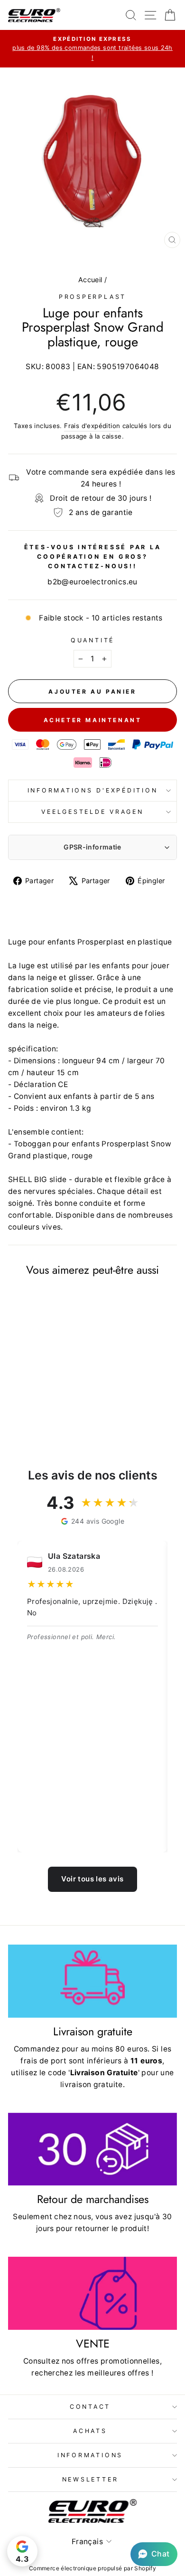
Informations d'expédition (93, 790)
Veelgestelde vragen (92, 812)
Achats (90, 2431)
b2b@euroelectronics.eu (92, 582)
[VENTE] (92, 2293)
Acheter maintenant (93, 720)
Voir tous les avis (92, 1879)
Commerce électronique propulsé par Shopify (92, 2568)
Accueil (90, 280)
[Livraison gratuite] (92, 1981)
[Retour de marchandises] (92, 2149)
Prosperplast (92, 297)
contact (90, 2407)
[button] (154, 2554)
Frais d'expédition (92, 426)
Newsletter (90, 2479)
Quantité (92, 640)
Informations (90, 2455)
